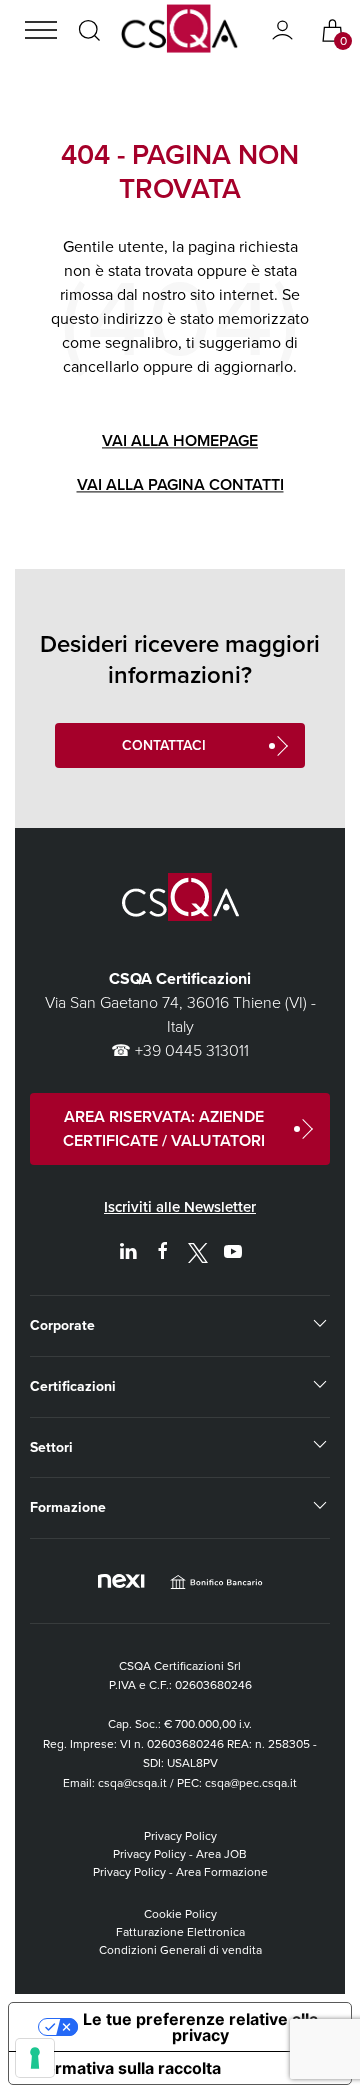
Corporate (62, 1325)
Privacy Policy (180, 1836)
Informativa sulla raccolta (123, 2068)
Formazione (68, 1507)
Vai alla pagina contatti (180, 485)
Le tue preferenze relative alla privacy (200, 2027)
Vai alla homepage (180, 441)
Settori (51, 1447)
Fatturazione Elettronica (180, 1932)
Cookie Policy (180, 1914)
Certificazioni (73, 1386)
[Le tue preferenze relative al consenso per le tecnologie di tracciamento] (35, 2058)
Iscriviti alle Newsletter (180, 1207)
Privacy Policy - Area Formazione (180, 1872)
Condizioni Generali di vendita (180, 1950)
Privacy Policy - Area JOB (180, 1854)
